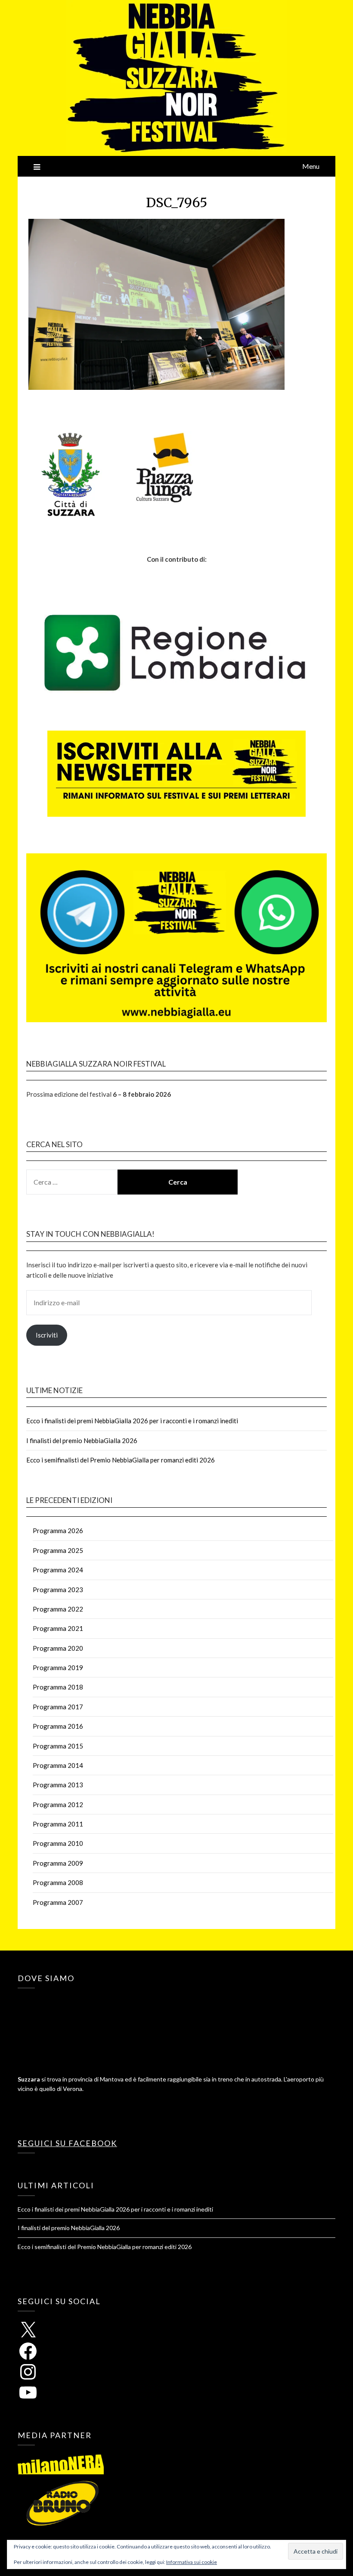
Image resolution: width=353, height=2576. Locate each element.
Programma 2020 (58, 1648)
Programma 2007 (58, 1902)
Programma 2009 (58, 1863)
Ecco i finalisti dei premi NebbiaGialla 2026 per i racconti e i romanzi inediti (132, 1421)
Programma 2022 (58, 1609)
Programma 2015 (58, 1746)
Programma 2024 (58, 1570)
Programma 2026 (58, 1531)
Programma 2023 (58, 1590)
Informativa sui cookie (192, 2562)
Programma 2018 (58, 1687)
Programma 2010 (58, 1843)
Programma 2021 (58, 1628)
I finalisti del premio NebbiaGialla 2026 (82, 1440)
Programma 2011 (58, 1824)
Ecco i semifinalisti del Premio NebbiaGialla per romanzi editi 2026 (121, 1460)
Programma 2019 (58, 1668)
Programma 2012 (58, 1804)
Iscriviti (47, 1335)
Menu (311, 166)
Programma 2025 (58, 1550)
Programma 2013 (58, 1785)
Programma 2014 (58, 1765)
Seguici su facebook (67, 2143)
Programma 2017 (58, 1707)
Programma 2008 (58, 1882)
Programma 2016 (58, 1726)
